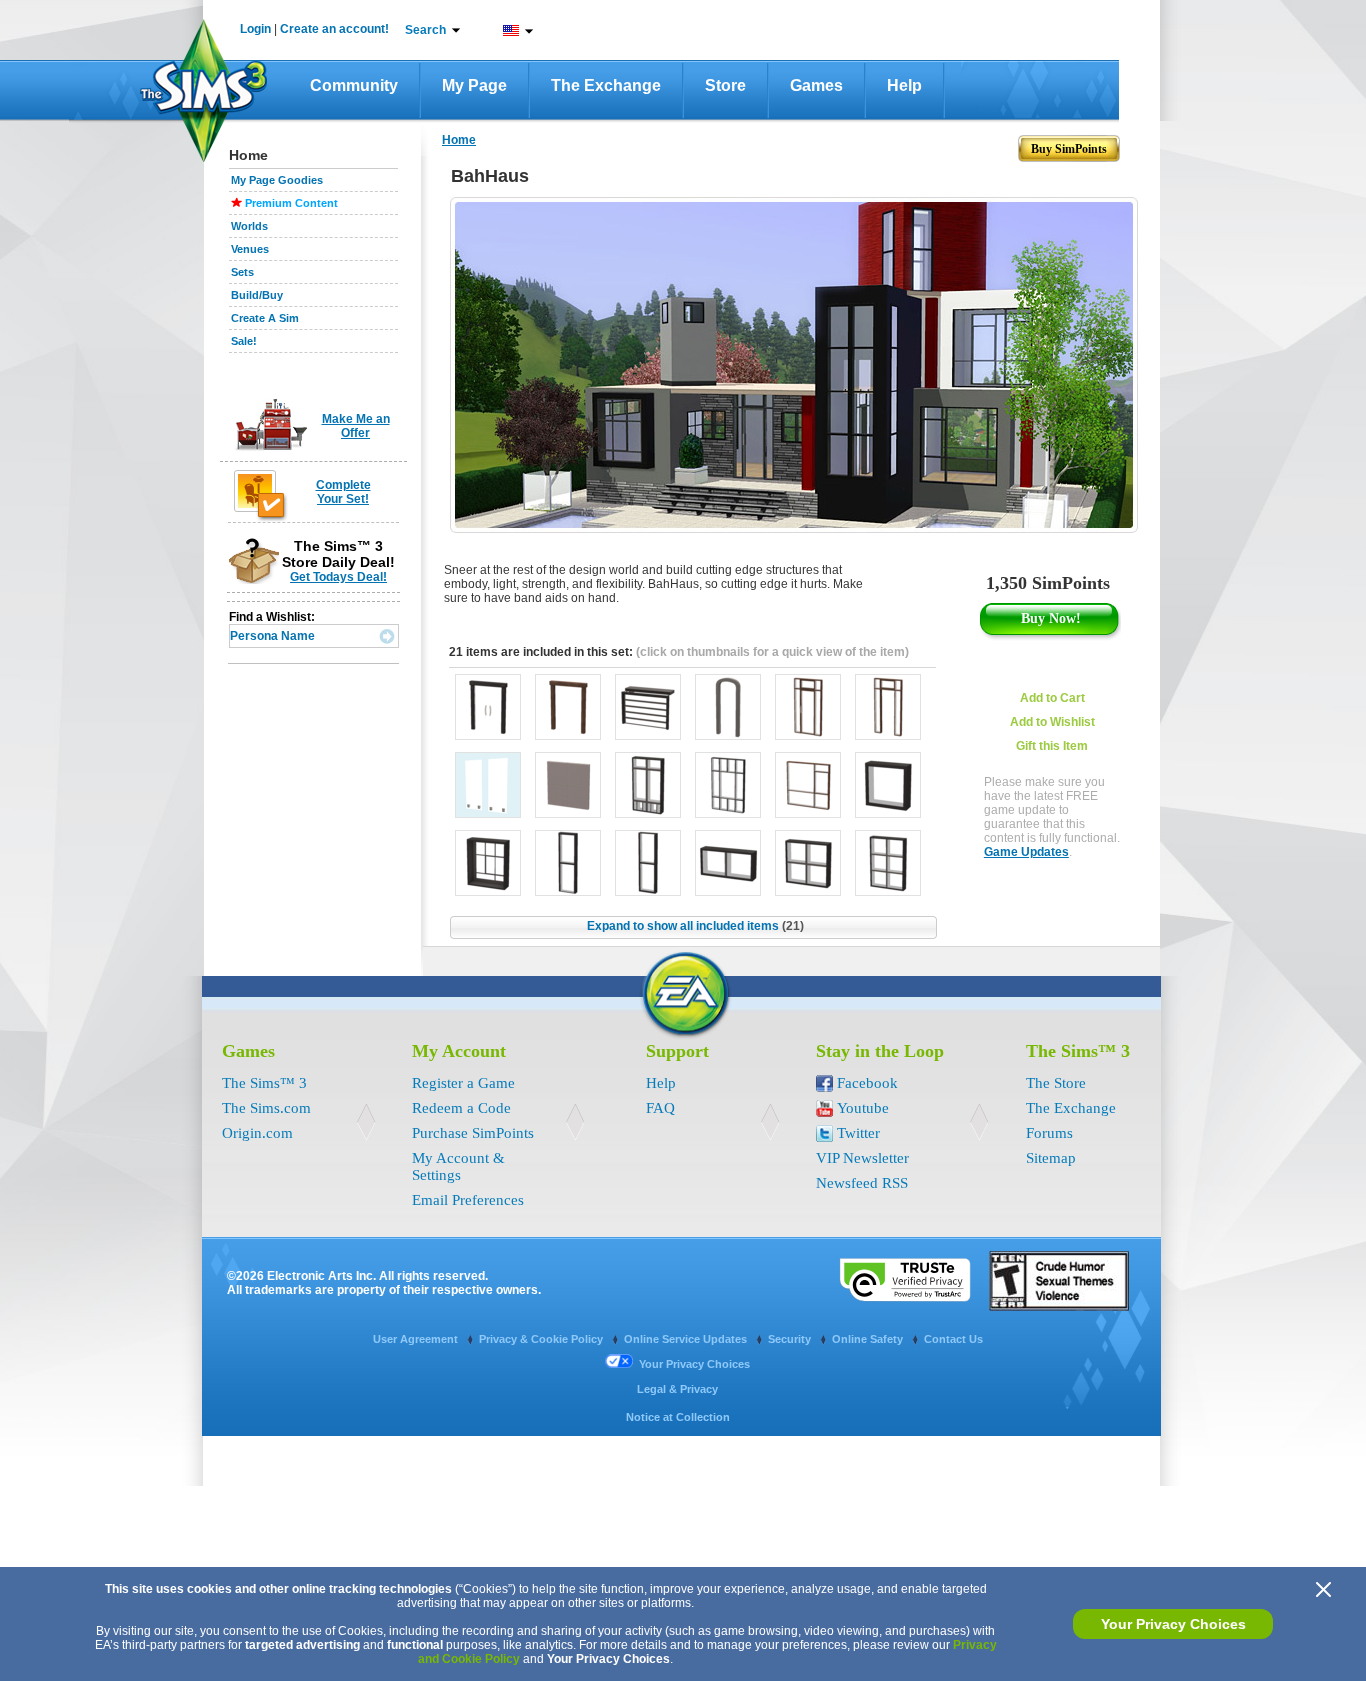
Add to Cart (1052, 698)
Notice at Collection (678, 1417)
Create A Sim (265, 318)
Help (904, 85)
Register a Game (463, 1083)
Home (459, 140)
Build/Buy (257, 295)
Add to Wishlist (1052, 722)
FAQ (660, 1108)
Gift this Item (1052, 746)
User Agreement (417, 1339)
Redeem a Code (461, 1108)
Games (816, 85)
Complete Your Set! (343, 492)
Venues (250, 249)
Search (425, 30)
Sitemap (1051, 1158)
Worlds (249, 226)
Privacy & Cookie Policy (542, 1339)
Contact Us (953, 1339)
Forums (1049, 1133)
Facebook (867, 1083)
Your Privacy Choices (1173, 1624)
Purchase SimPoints (473, 1133)
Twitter (858, 1133)
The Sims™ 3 (264, 1083)
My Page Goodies (277, 180)
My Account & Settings (458, 1166)
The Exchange (606, 85)
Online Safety (869, 1339)
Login (255, 29)
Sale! (244, 341)
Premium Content (291, 203)
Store (725, 85)
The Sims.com (266, 1108)
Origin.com (257, 1133)
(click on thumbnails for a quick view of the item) (772, 652)
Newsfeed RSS (862, 1183)
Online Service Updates (687, 1339)
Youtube (863, 1108)
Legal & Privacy (677, 1389)
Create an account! (334, 29)
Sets (242, 272)
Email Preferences (468, 1200)
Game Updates (1026, 852)
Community (354, 85)
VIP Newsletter (862, 1158)
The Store (1056, 1083)
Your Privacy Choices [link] (694, 1364)
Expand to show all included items (695, 926)
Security (791, 1339)
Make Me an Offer (356, 426)
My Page (474, 85)
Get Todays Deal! (338, 577)
